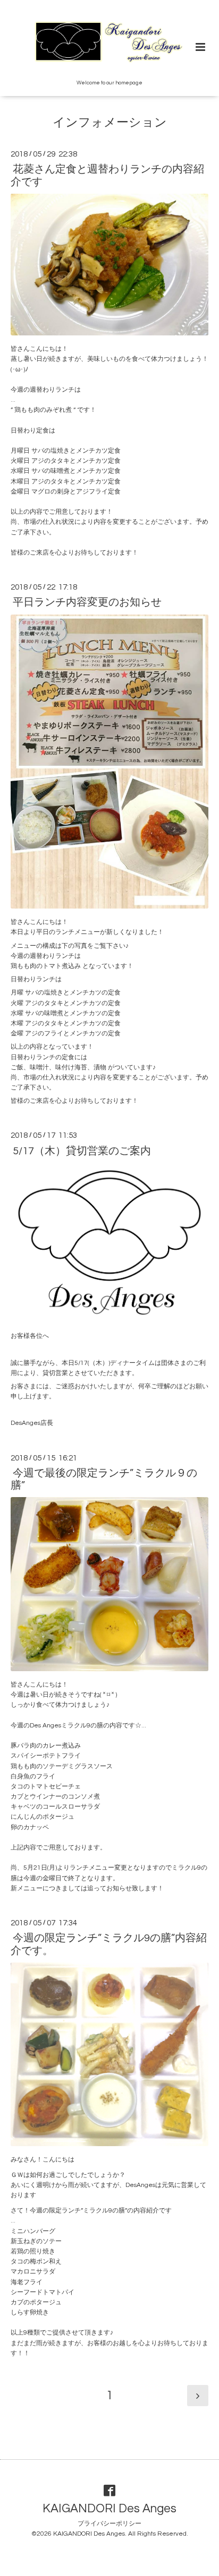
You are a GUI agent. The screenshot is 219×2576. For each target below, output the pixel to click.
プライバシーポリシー (109, 2524)
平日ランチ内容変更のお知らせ (87, 602)
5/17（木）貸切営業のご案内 (82, 1151)
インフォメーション (110, 123)
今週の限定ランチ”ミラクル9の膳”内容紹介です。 (109, 1944)
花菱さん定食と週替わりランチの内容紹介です (107, 175)
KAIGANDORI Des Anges (109, 2509)
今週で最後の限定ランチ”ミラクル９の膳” (104, 1479)
